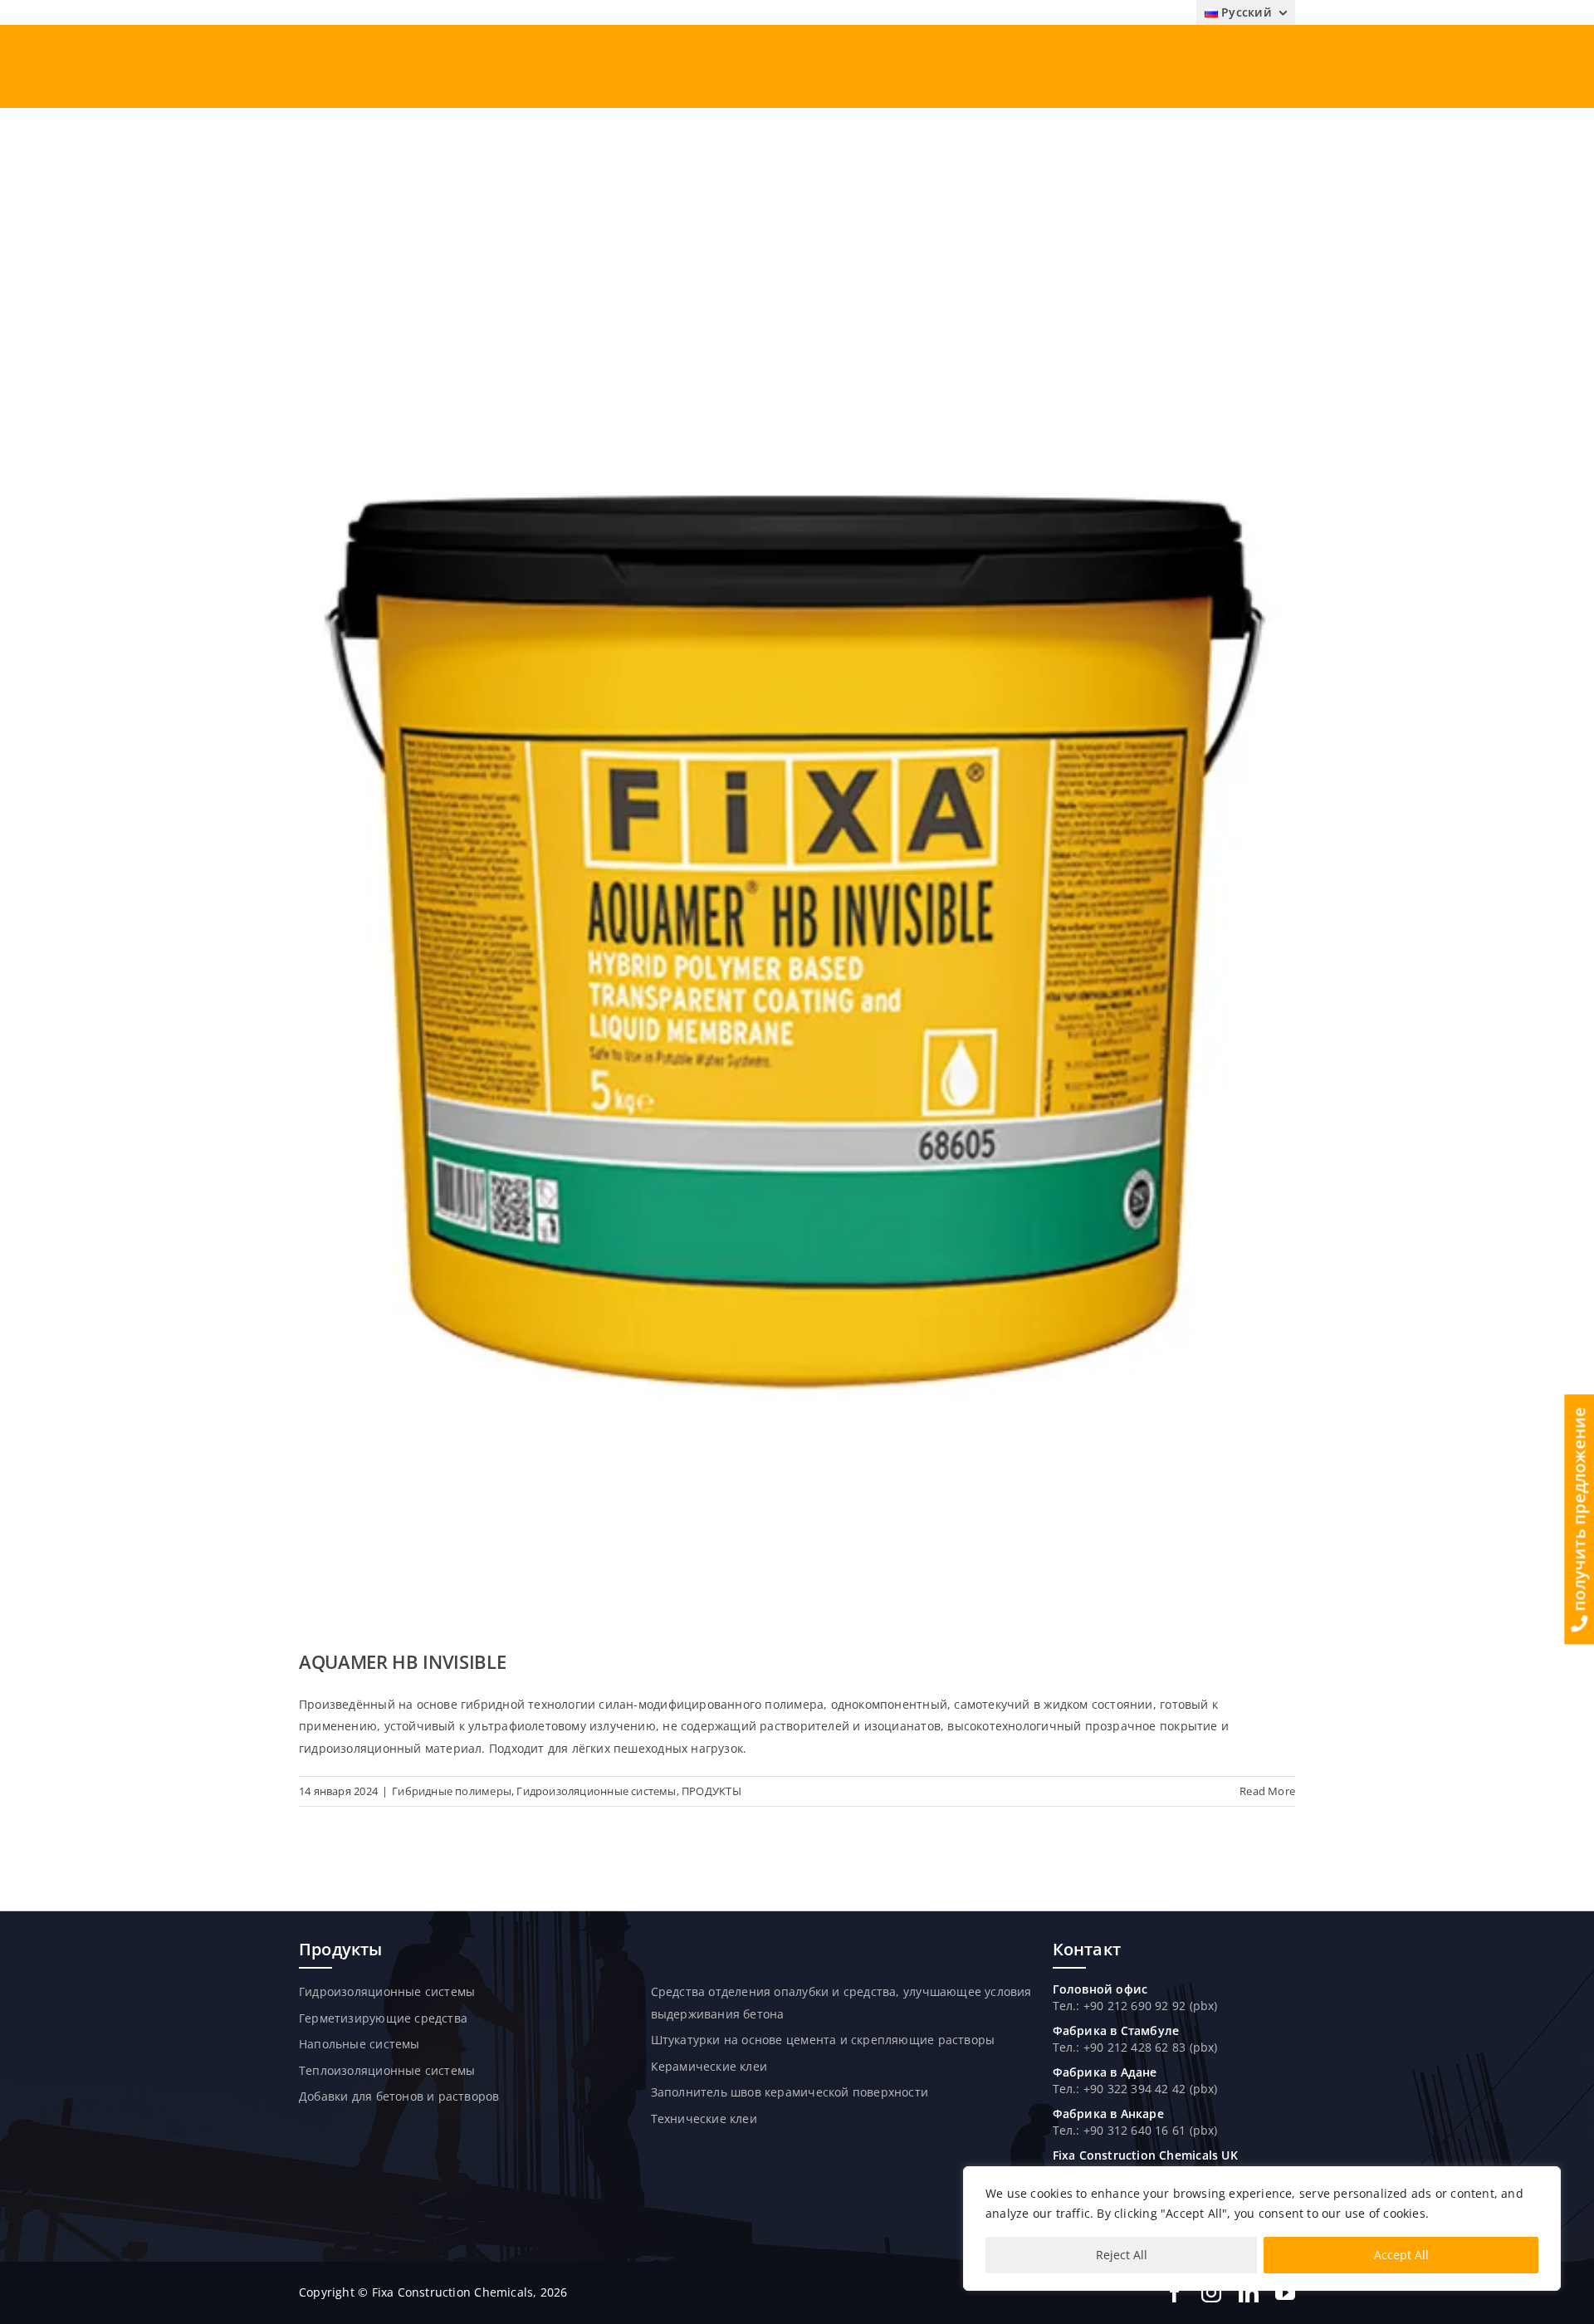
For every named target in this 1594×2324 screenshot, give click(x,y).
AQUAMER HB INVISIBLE (402, 1661)
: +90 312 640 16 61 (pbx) (1147, 2130)
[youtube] (1285, 2292)
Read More (1267, 1791)
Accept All (1401, 2255)
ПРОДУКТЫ (711, 1791)
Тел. (1065, 2047)
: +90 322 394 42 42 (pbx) (1147, 2089)
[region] (1262, 2229)
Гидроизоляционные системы (596, 1791)
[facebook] (1175, 2292)
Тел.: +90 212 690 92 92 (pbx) (1135, 2006)
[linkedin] (1249, 2292)
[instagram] (1211, 2292)
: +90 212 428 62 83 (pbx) (1147, 2047)
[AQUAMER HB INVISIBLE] (797, 928)
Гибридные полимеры (452, 1791)
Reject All (1122, 2255)
